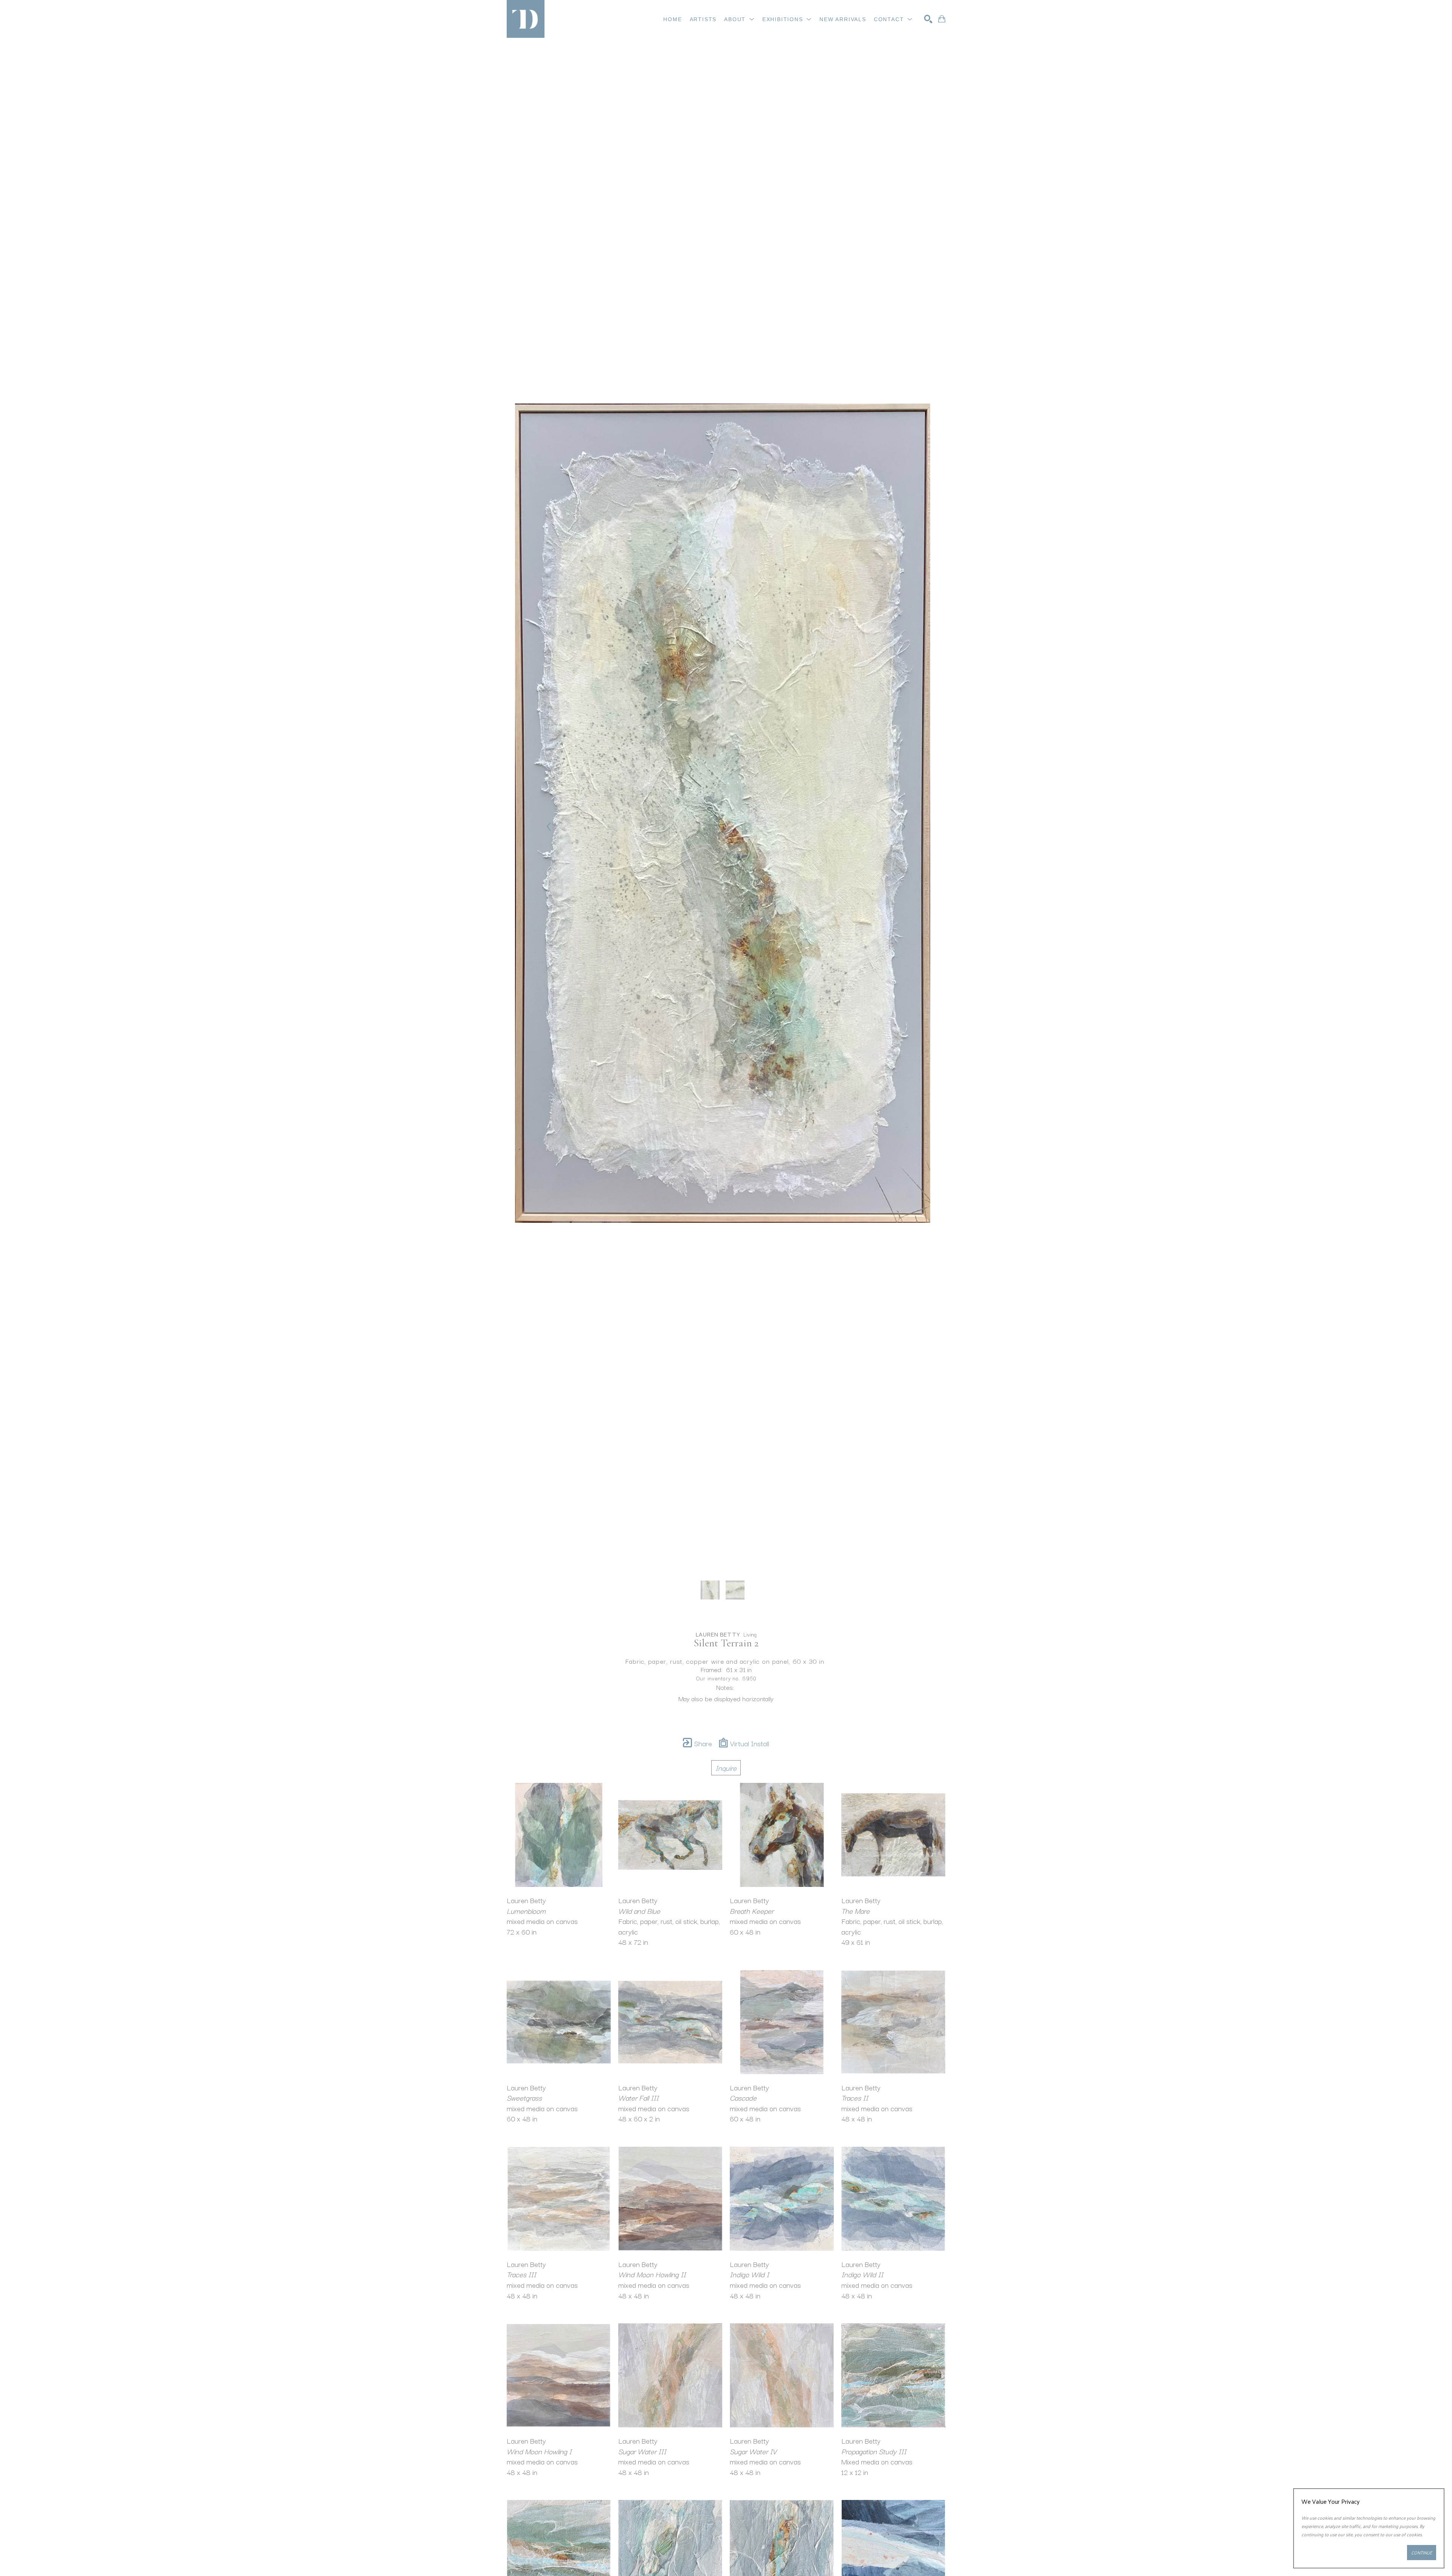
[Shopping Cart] (942, 19)
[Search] (928, 19)
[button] (739, 19)
